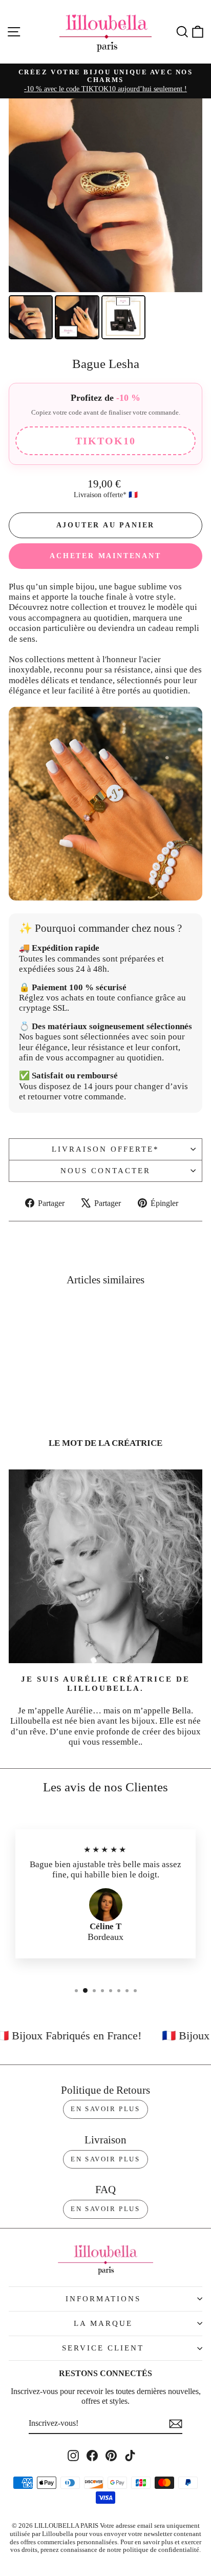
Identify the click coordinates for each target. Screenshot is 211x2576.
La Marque (103, 2323)
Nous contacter (105, 1171)
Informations (103, 2299)
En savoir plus (105, 2109)
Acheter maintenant (105, 556)
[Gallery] (105, 220)
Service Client (103, 2348)
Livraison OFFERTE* (105, 1149)
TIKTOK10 (105, 441)
